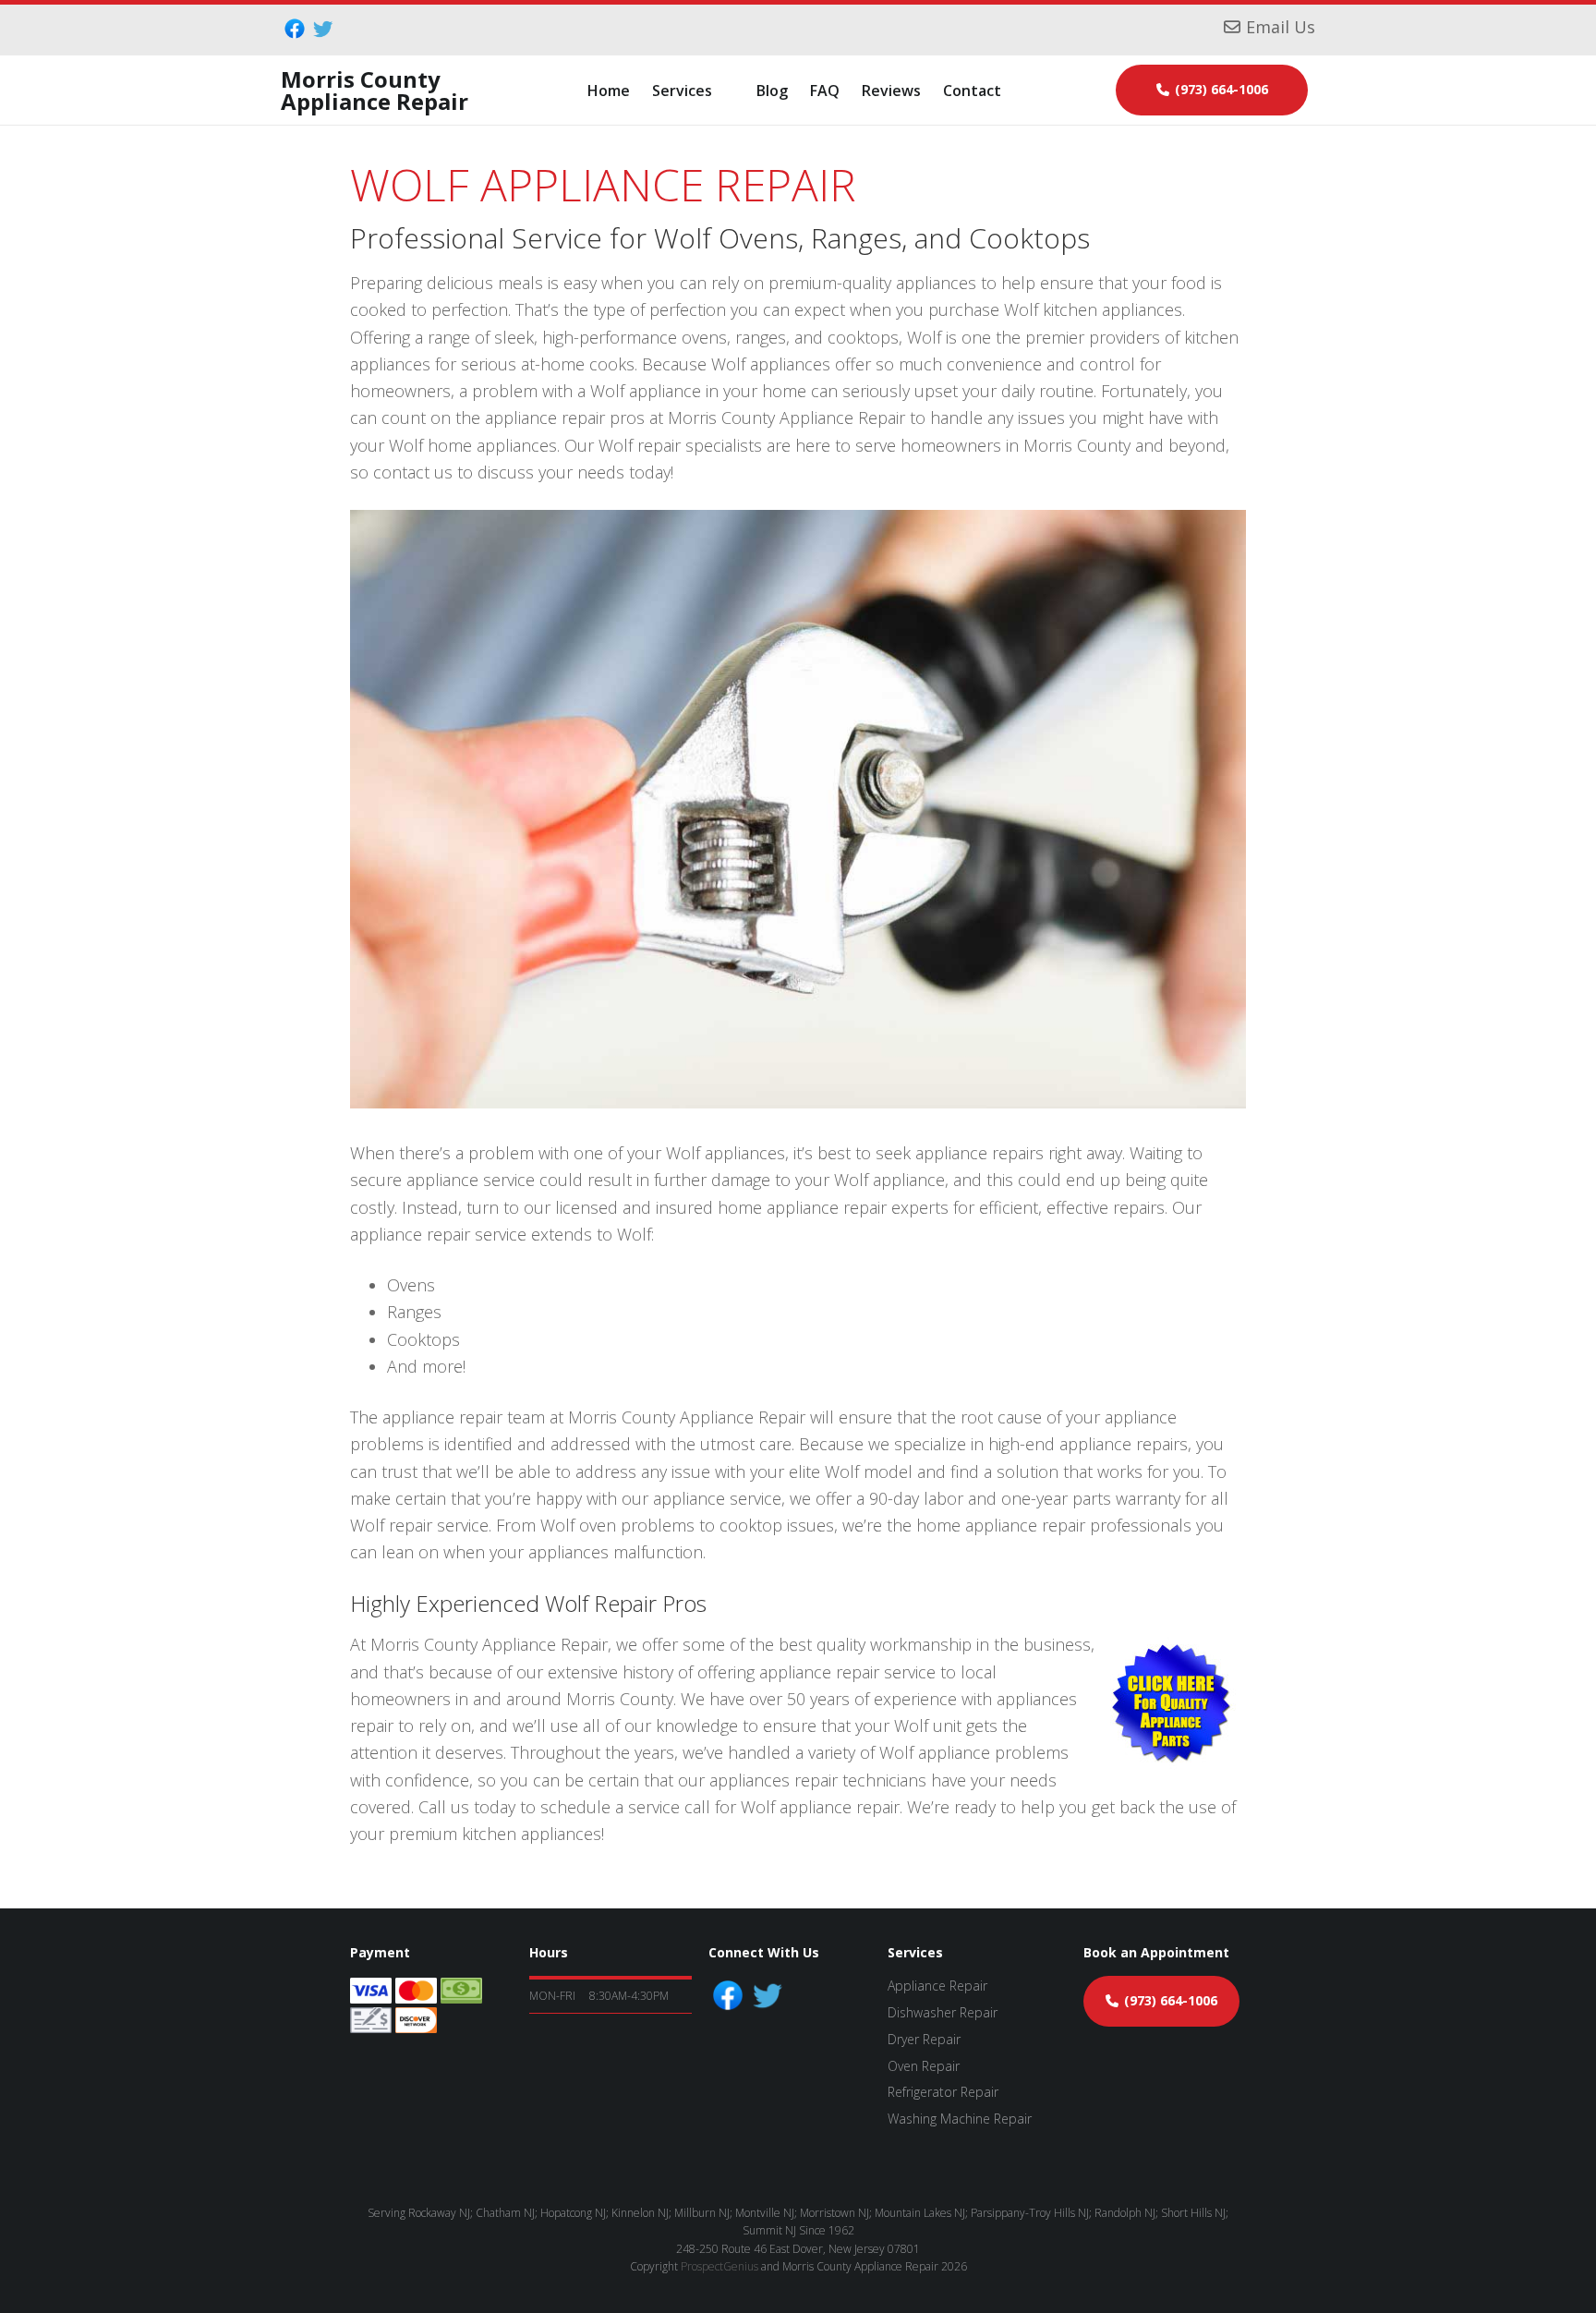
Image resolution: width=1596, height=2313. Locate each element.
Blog (772, 91)
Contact (972, 91)
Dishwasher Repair (943, 2012)
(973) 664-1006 (1221, 89)
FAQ (825, 91)
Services (682, 91)
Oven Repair (924, 2066)
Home (609, 91)
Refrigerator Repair (943, 2092)
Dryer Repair (924, 2039)
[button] (693, 91)
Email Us (1281, 27)
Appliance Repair (937, 1986)
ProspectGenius (719, 2266)
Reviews (891, 91)
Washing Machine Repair (960, 2119)
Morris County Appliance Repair (375, 90)
